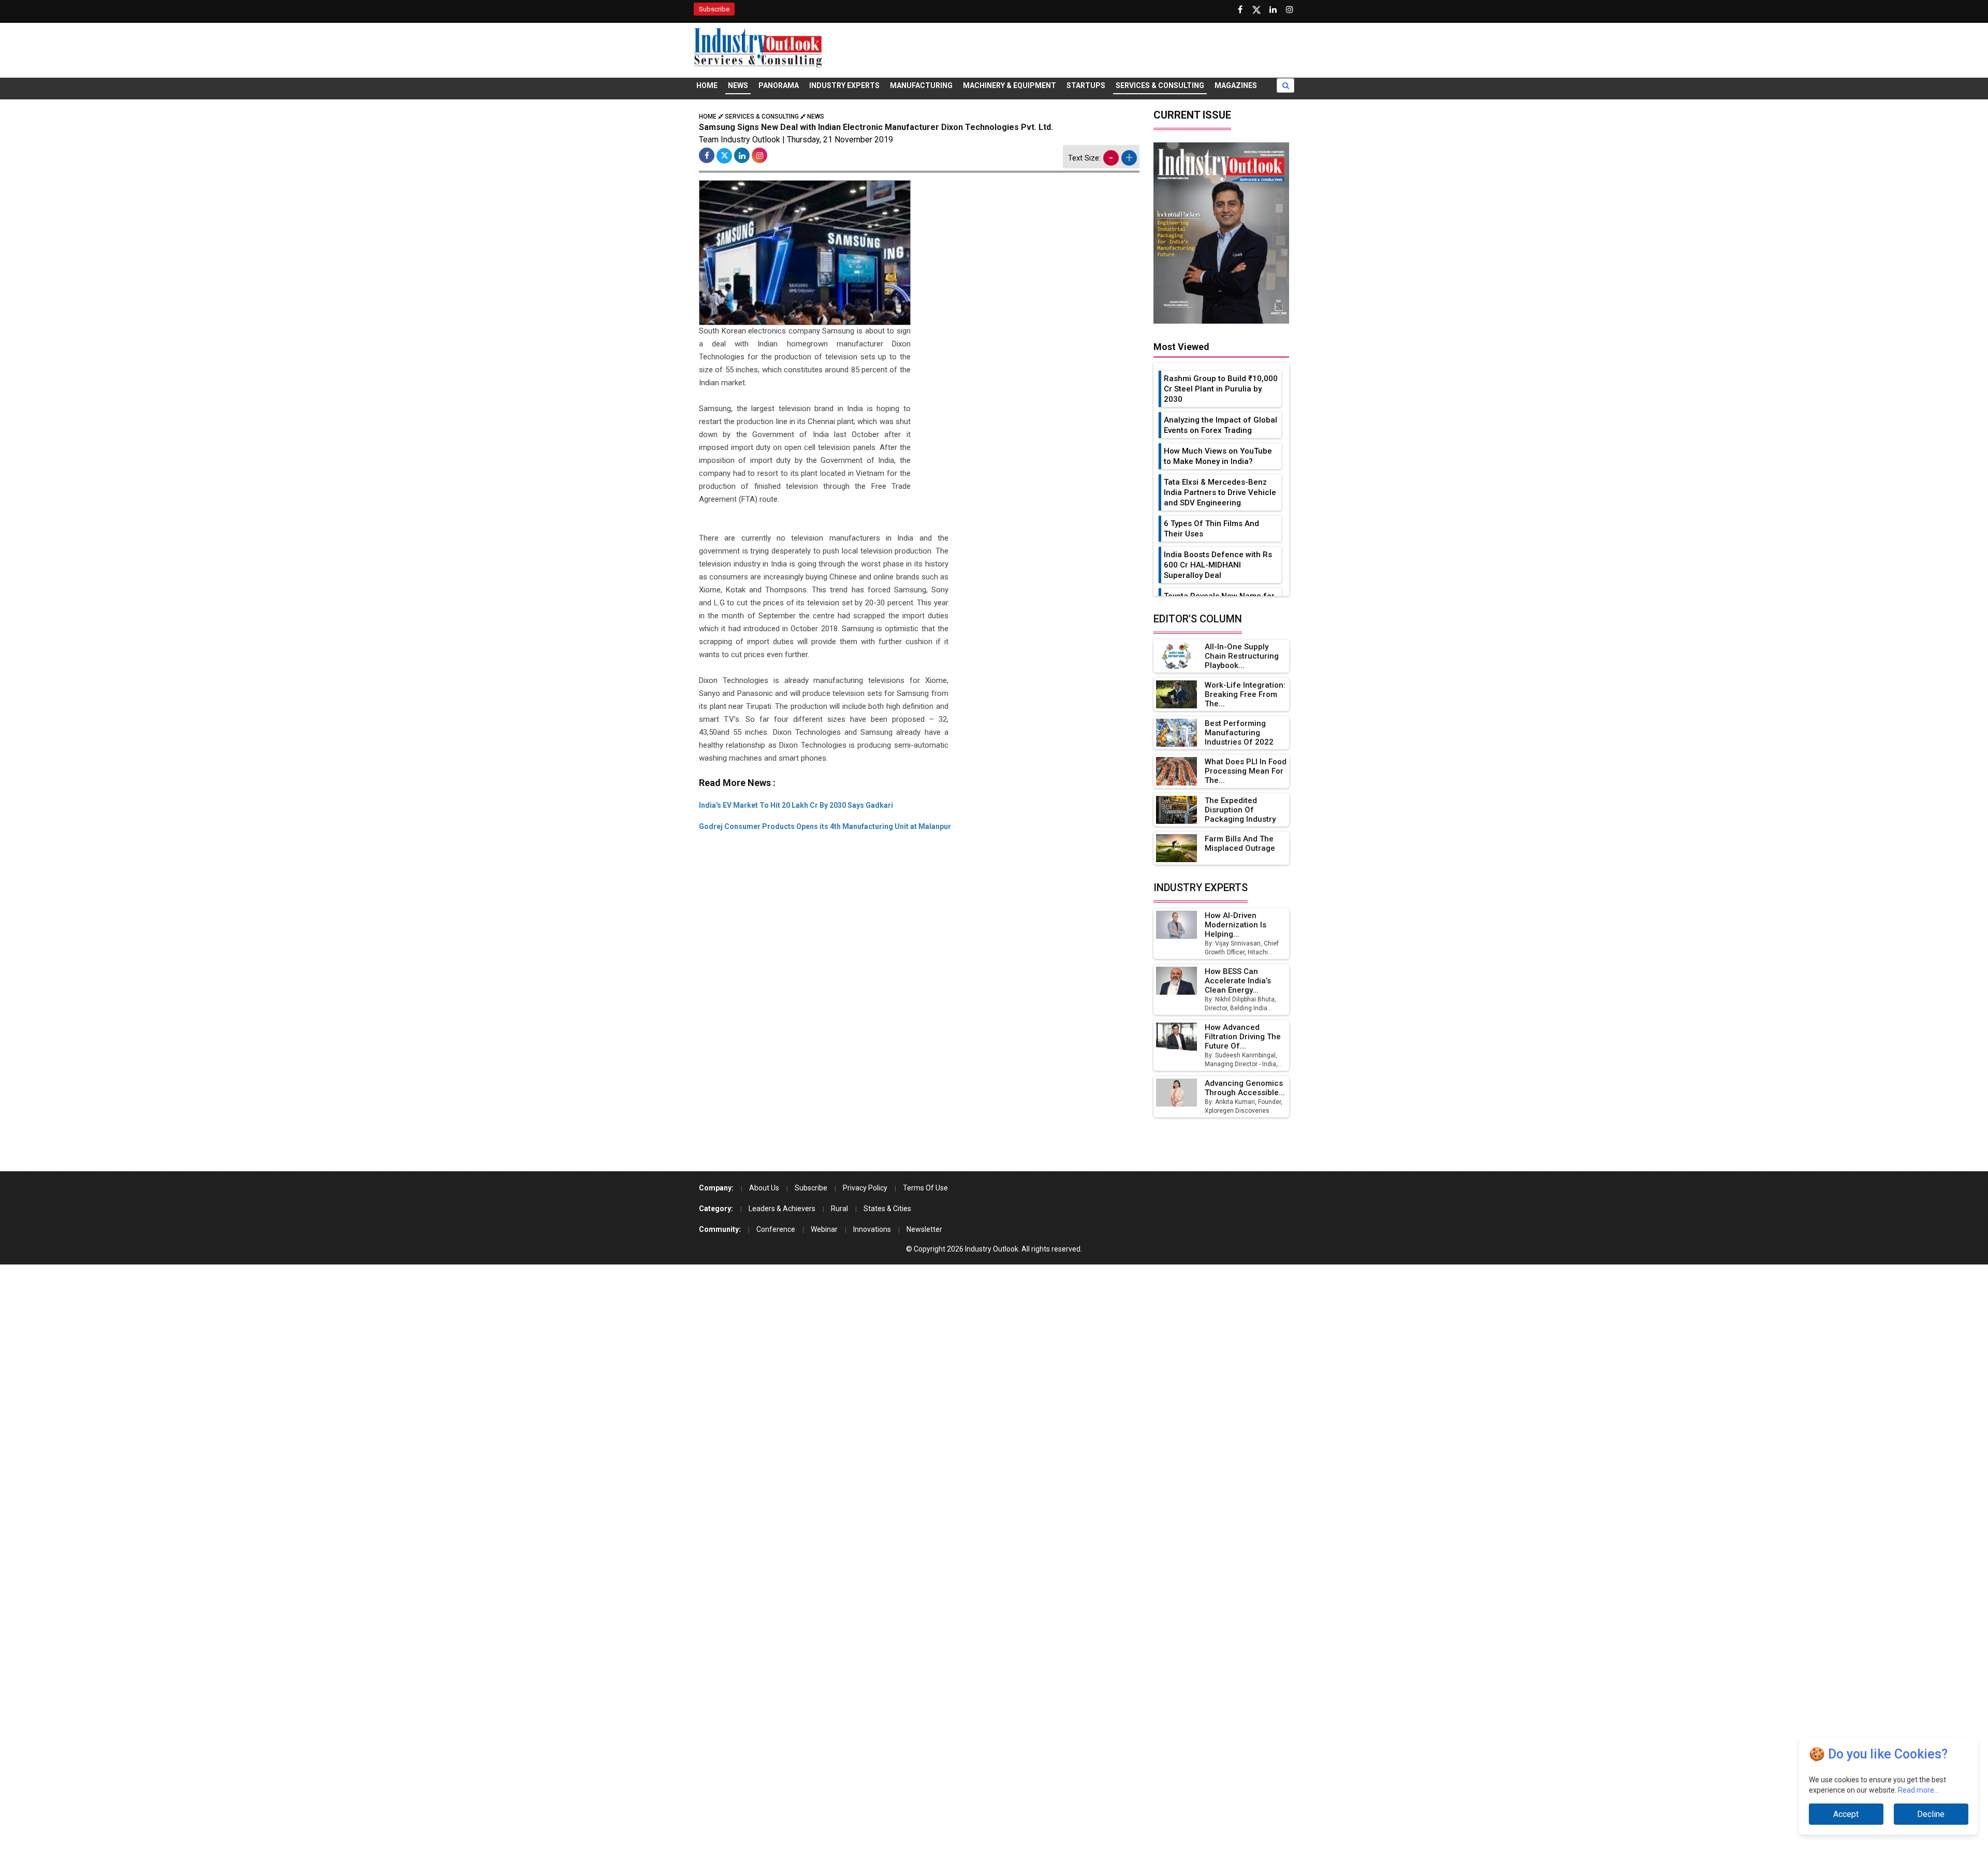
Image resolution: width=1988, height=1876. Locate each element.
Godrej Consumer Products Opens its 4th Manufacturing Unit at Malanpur (825, 826)
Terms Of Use (925, 1188)
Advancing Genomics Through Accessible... (1245, 1088)
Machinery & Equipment (1010, 85)
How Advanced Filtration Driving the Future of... (1243, 1037)
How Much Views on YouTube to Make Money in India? (1218, 456)
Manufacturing (921, 85)
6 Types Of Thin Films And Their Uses (1211, 529)
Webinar (824, 1229)
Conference (776, 1229)
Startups (1086, 85)
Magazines (1236, 85)
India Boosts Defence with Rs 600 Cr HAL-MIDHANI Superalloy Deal (1218, 565)
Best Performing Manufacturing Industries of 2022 (1239, 733)
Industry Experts (844, 85)
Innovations (872, 1229)
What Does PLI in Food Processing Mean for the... (1246, 771)
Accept (1846, 1814)
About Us (764, 1188)
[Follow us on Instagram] (1290, 10)
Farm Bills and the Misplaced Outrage (1240, 844)
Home (707, 85)
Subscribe (714, 9)
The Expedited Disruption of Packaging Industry (1240, 810)
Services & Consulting (1160, 85)
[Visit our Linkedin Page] (1273, 10)
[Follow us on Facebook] (1240, 10)
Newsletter (924, 1229)
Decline (1931, 1814)
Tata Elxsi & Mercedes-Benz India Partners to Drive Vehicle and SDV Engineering (1220, 492)
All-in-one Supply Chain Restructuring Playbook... (1242, 656)
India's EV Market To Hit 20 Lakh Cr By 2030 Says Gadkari (796, 805)
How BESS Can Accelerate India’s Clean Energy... (1238, 981)
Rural (839, 1209)
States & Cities (887, 1209)
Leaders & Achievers (782, 1209)
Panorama (779, 85)
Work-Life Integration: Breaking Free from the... (1245, 694)
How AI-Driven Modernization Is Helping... (1236, 925)
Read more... (1918, 1790)
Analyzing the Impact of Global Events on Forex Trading (1220, 425)
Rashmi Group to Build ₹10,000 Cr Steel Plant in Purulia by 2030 (1221, 389)
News (738, 85)
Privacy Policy (865, 1188)
